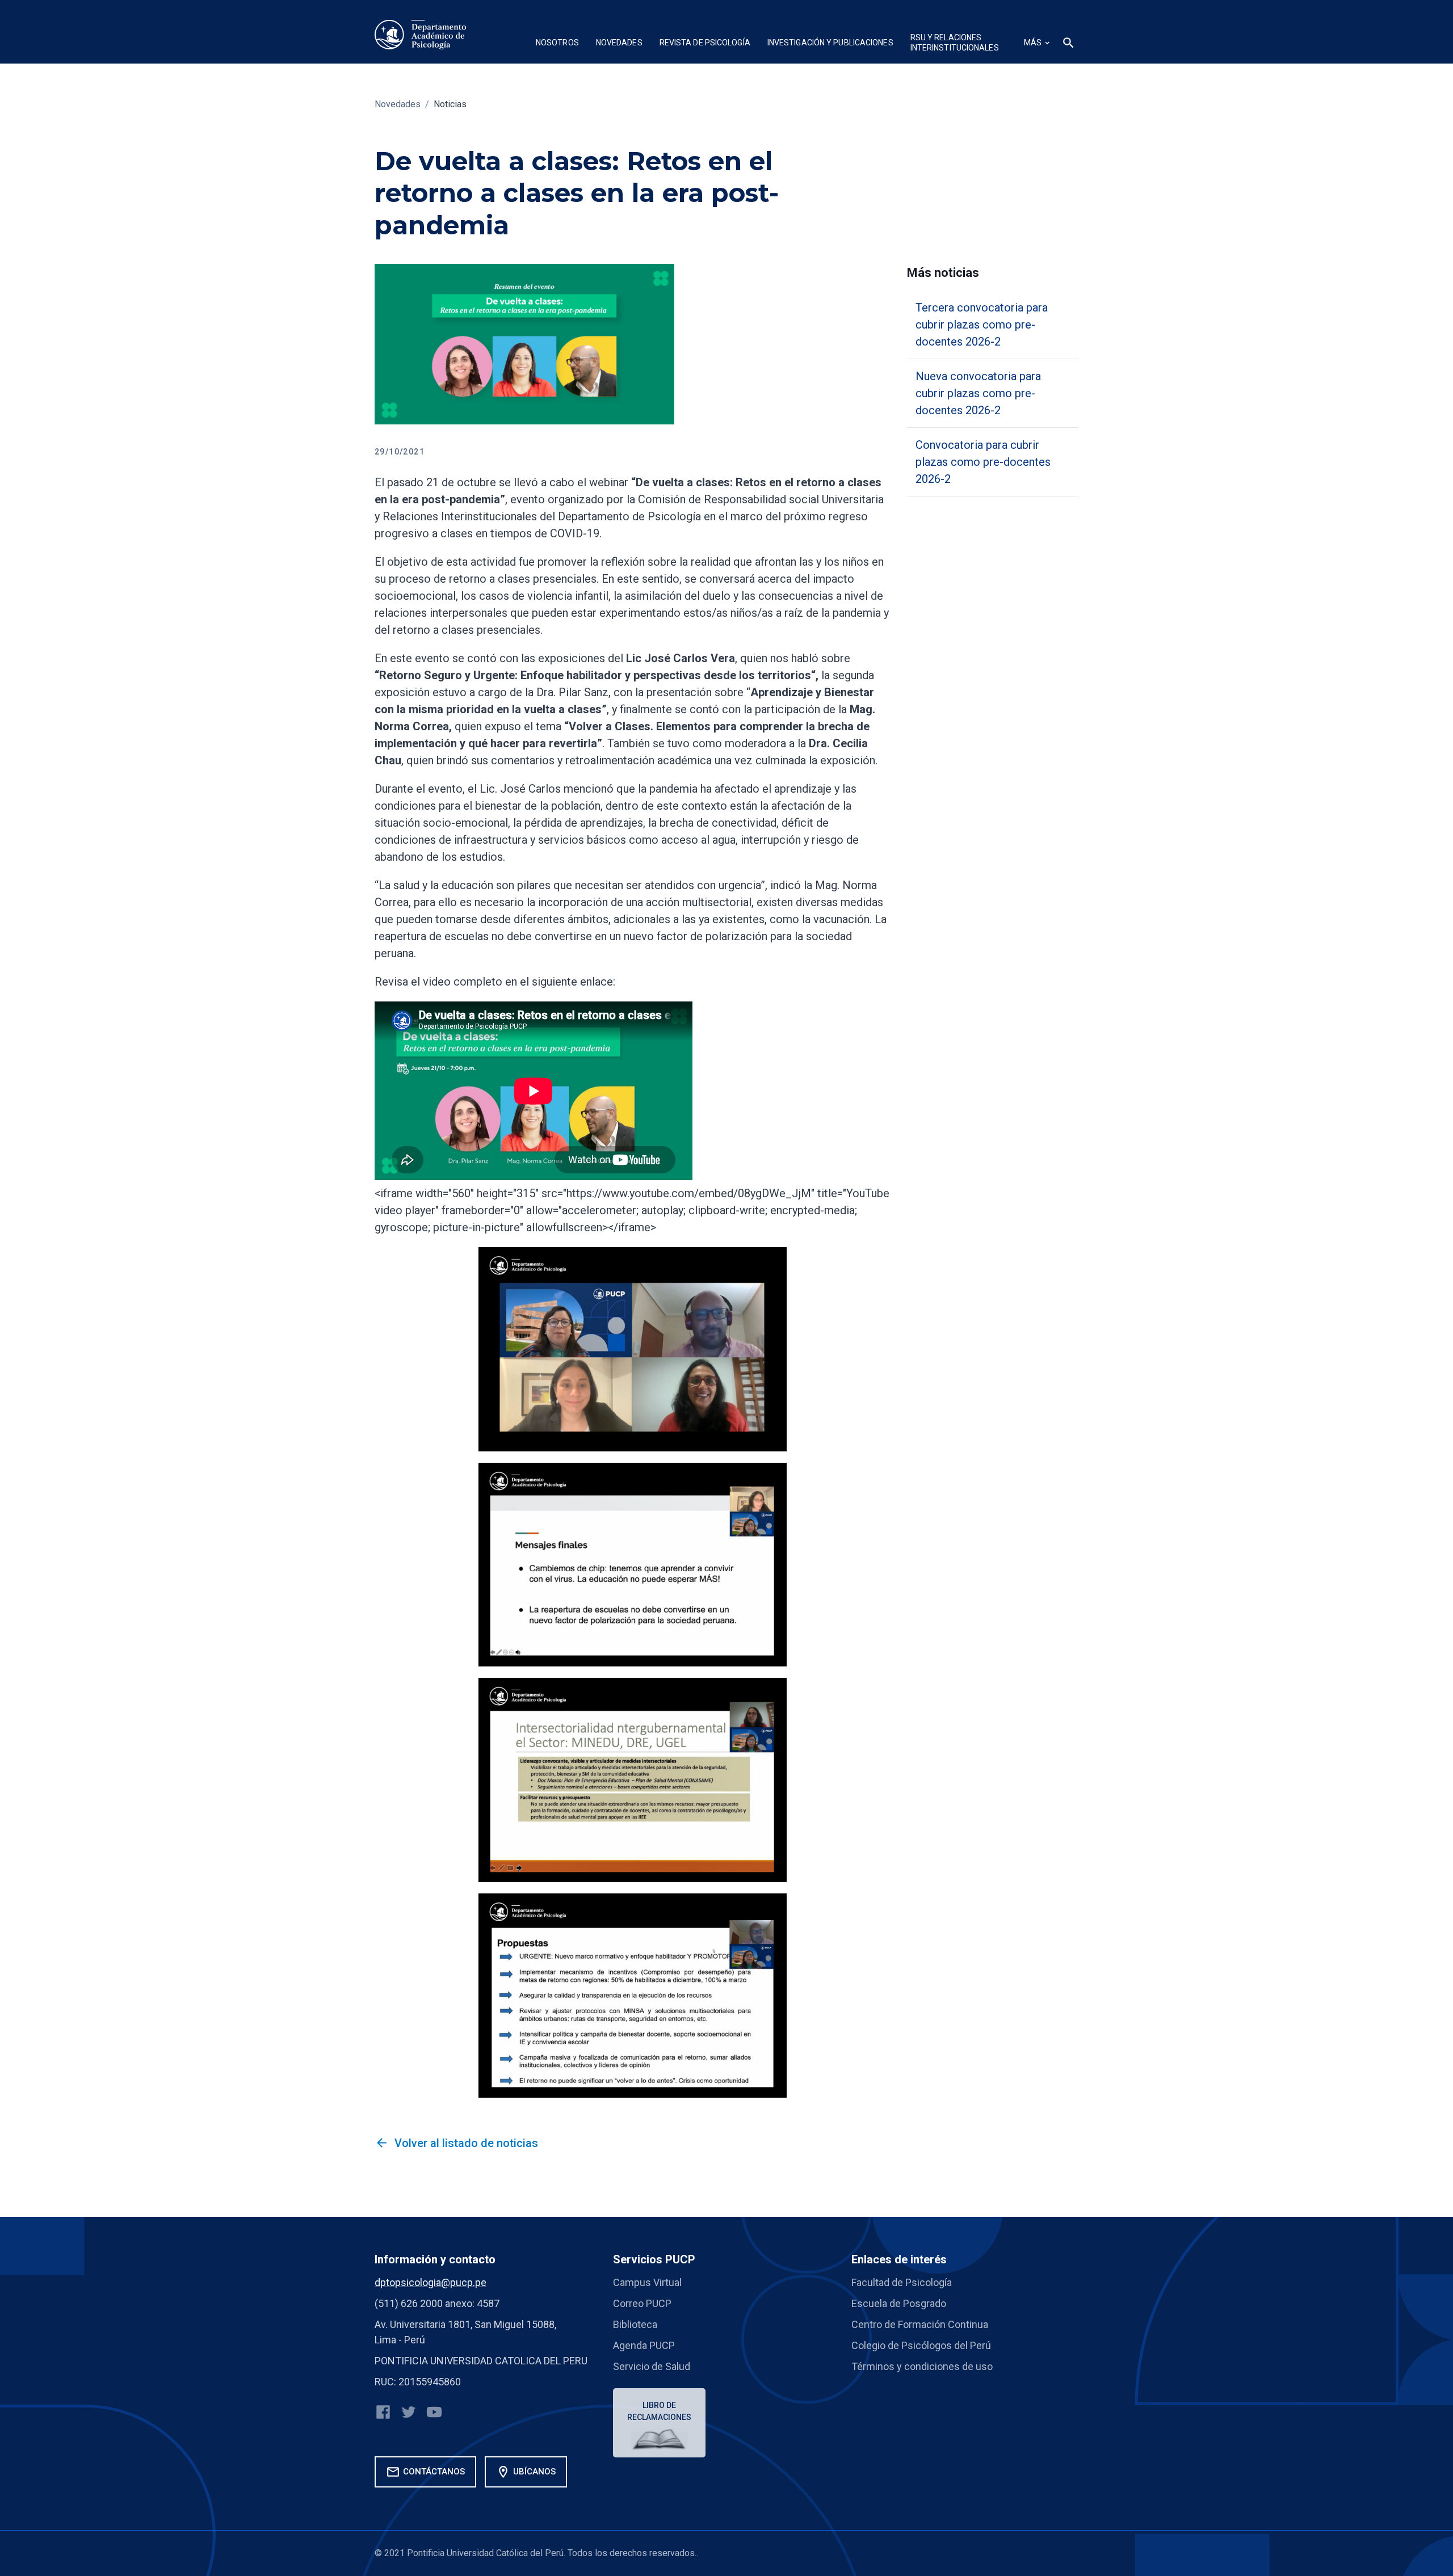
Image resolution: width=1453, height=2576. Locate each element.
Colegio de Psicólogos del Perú (921, 2345)
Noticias (450, 104)
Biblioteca (635, 2324)
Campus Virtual (647, 2282)
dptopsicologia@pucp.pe (431, 2282)
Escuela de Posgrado (899, 2303)
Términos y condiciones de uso (922, 2366)
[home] (421, 35)
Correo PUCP (642, 2303)
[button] (557, 44)
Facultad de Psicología (902, 2282)
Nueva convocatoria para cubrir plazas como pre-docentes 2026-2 (978, 393)
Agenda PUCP (644, 2345)
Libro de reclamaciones (659, 2411)
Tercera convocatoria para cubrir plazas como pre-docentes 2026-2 (982, 325)
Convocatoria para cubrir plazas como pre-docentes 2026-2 (983, 462)
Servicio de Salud (652, 2366)
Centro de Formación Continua (920, 2324)
